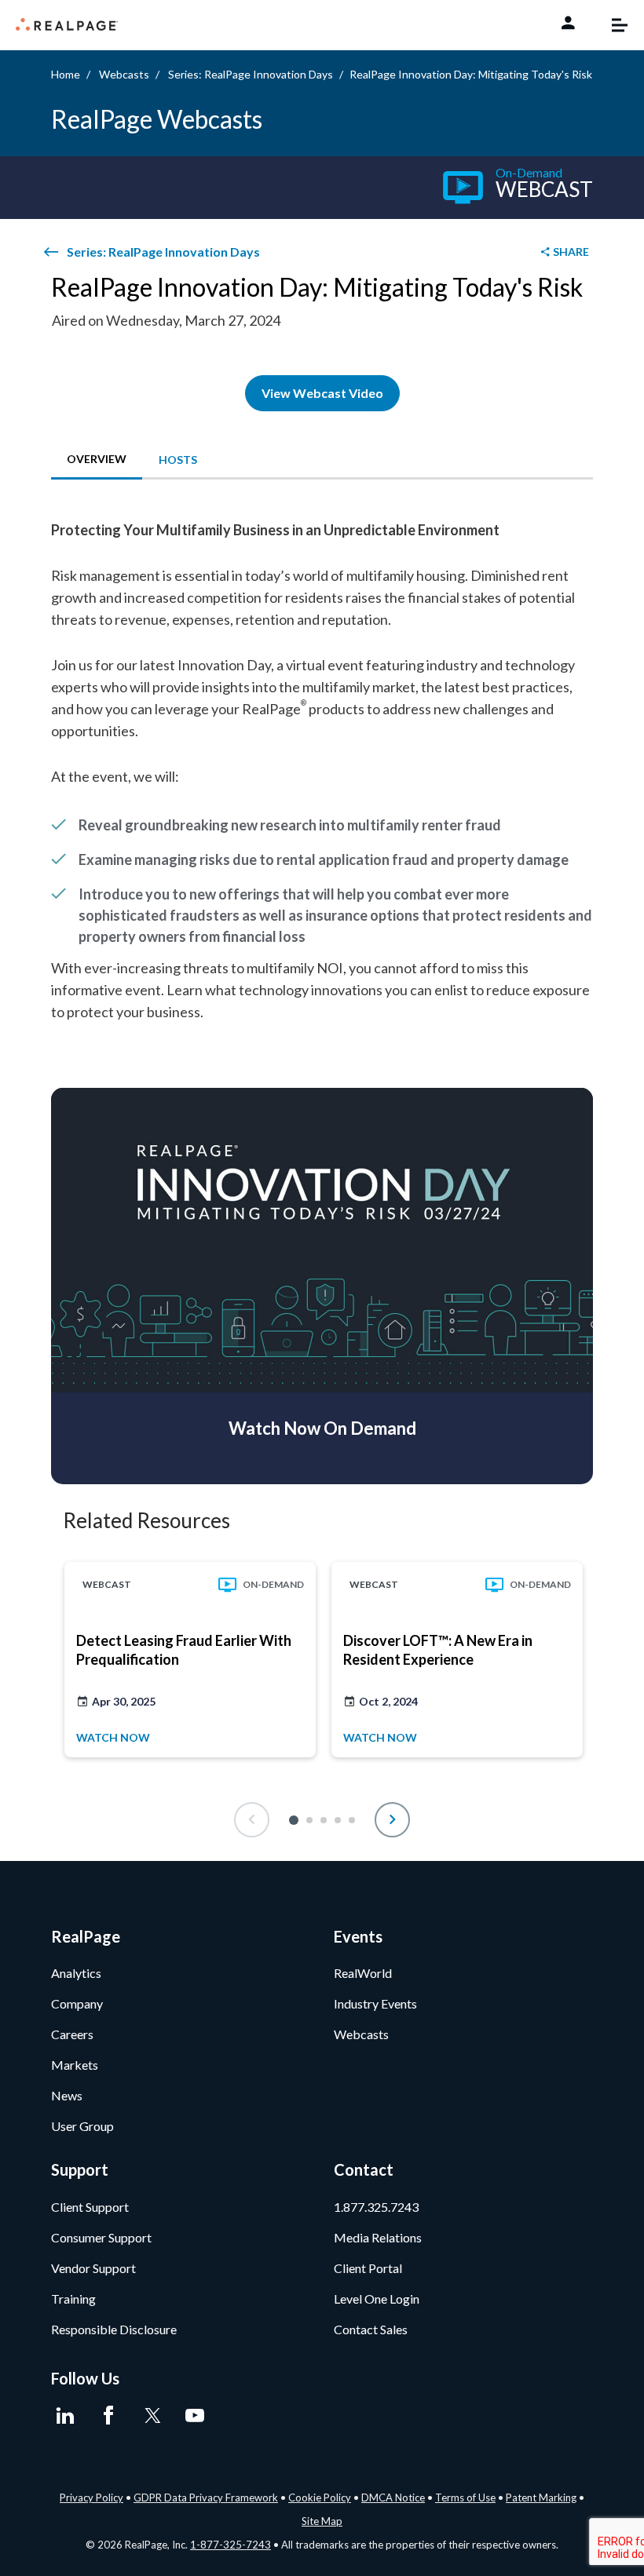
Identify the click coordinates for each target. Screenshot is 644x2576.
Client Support (90, 2207)
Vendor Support (93, 2268)
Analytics (76, 1973)
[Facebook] (108, 2416)
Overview (97, 459)
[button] (294, 1820)
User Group (82, 2126)
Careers (72, 2034)
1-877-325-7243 (231, 2545)
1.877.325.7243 (376, 2207)
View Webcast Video (322, 393)
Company (77, 2003)
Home (66, 74)
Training (73, 2299)
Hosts (178, 460)
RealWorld (363, 1973)
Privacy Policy (91, 2498)
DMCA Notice (393, 2498)
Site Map (322, 2521)
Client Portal (368, 2268)
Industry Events (375, 2003)
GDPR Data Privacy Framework (206, 2498)
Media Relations (378, 2237)
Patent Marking (541, 2498)
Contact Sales (371, 2329)
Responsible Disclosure (114, 2329)
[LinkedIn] (65, 2416)
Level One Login (377, 2299)
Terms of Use (465, 2498)
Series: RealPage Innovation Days (251, 74)
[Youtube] (194, 2416)
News (67, 2095)
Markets (75, 2065)
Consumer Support (101, 2237)
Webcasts (124, 74)
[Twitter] (151, 2416)
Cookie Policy (320, 2498)
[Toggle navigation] (612, 25)
